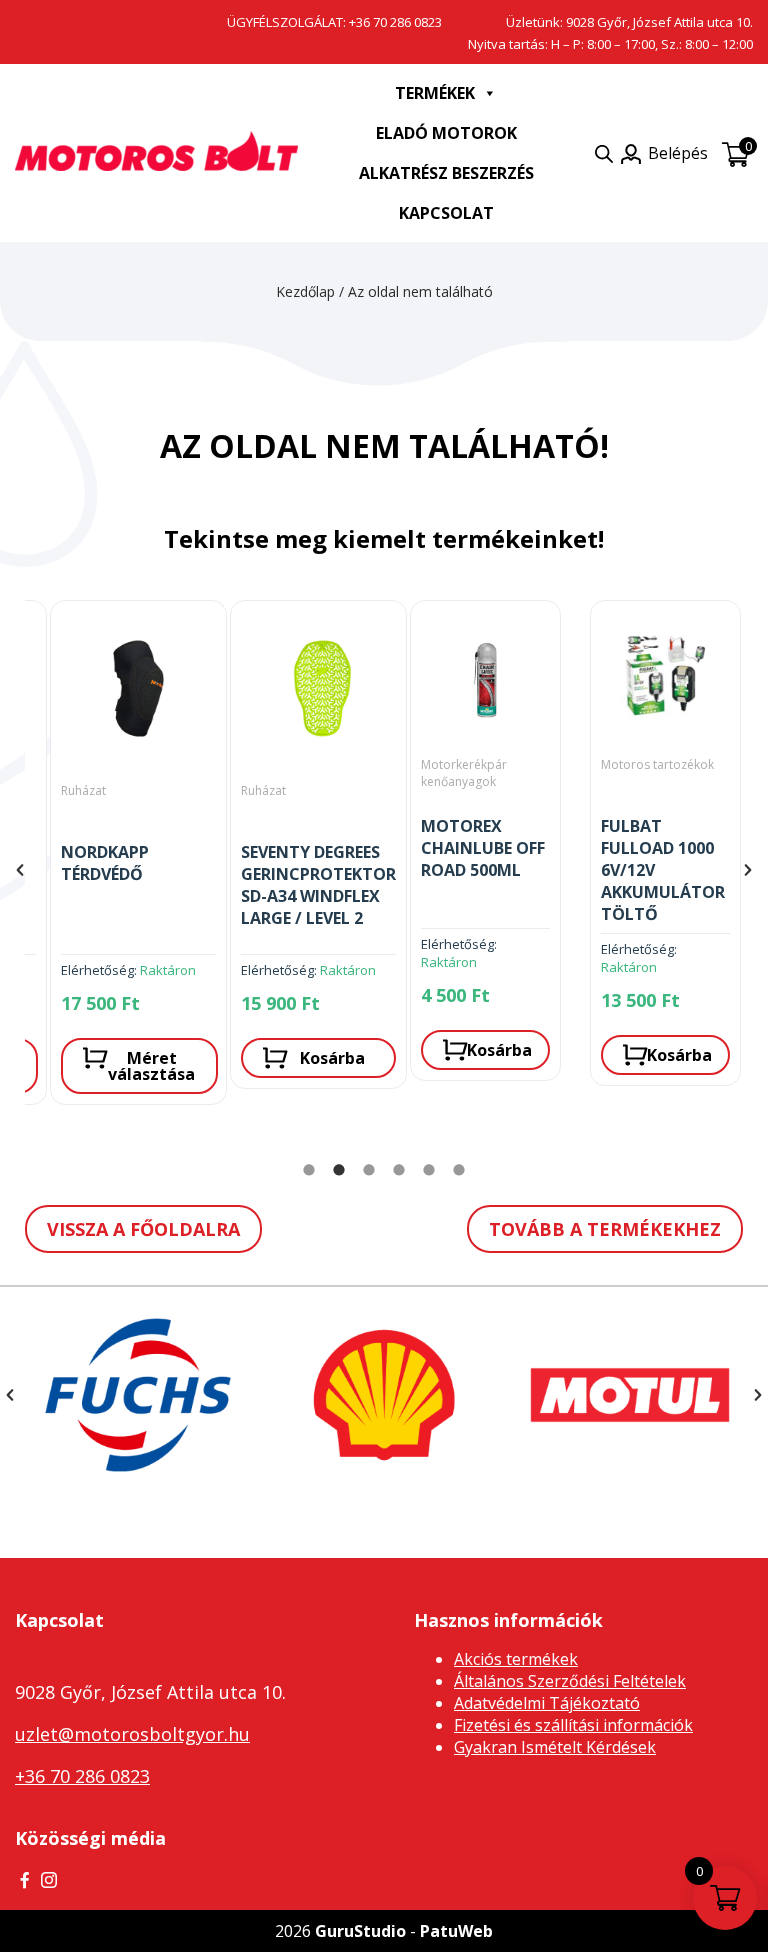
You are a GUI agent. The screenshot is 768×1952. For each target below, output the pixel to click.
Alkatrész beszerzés (446, 173)
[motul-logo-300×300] (630, 1395)
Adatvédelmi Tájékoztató (547, 1703)
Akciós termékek (516, 1659)
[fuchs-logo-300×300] (138, 1395)
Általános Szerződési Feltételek (570, 1681)
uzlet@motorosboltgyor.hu (132, 1734)
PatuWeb (456, 1931)
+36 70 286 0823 (395, 22)
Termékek (435, 93)
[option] (115, 857)
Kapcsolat (446, 213)
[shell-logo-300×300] (384, 1395)
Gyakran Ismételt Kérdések (555, 1747)
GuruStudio (360, 1931)
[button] (20, 870)
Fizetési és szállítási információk (573, 1725)
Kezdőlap (305, 291)
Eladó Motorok (446, 133)
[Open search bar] (604, 153)
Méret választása (151, 1066)
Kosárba (332, 1058)
